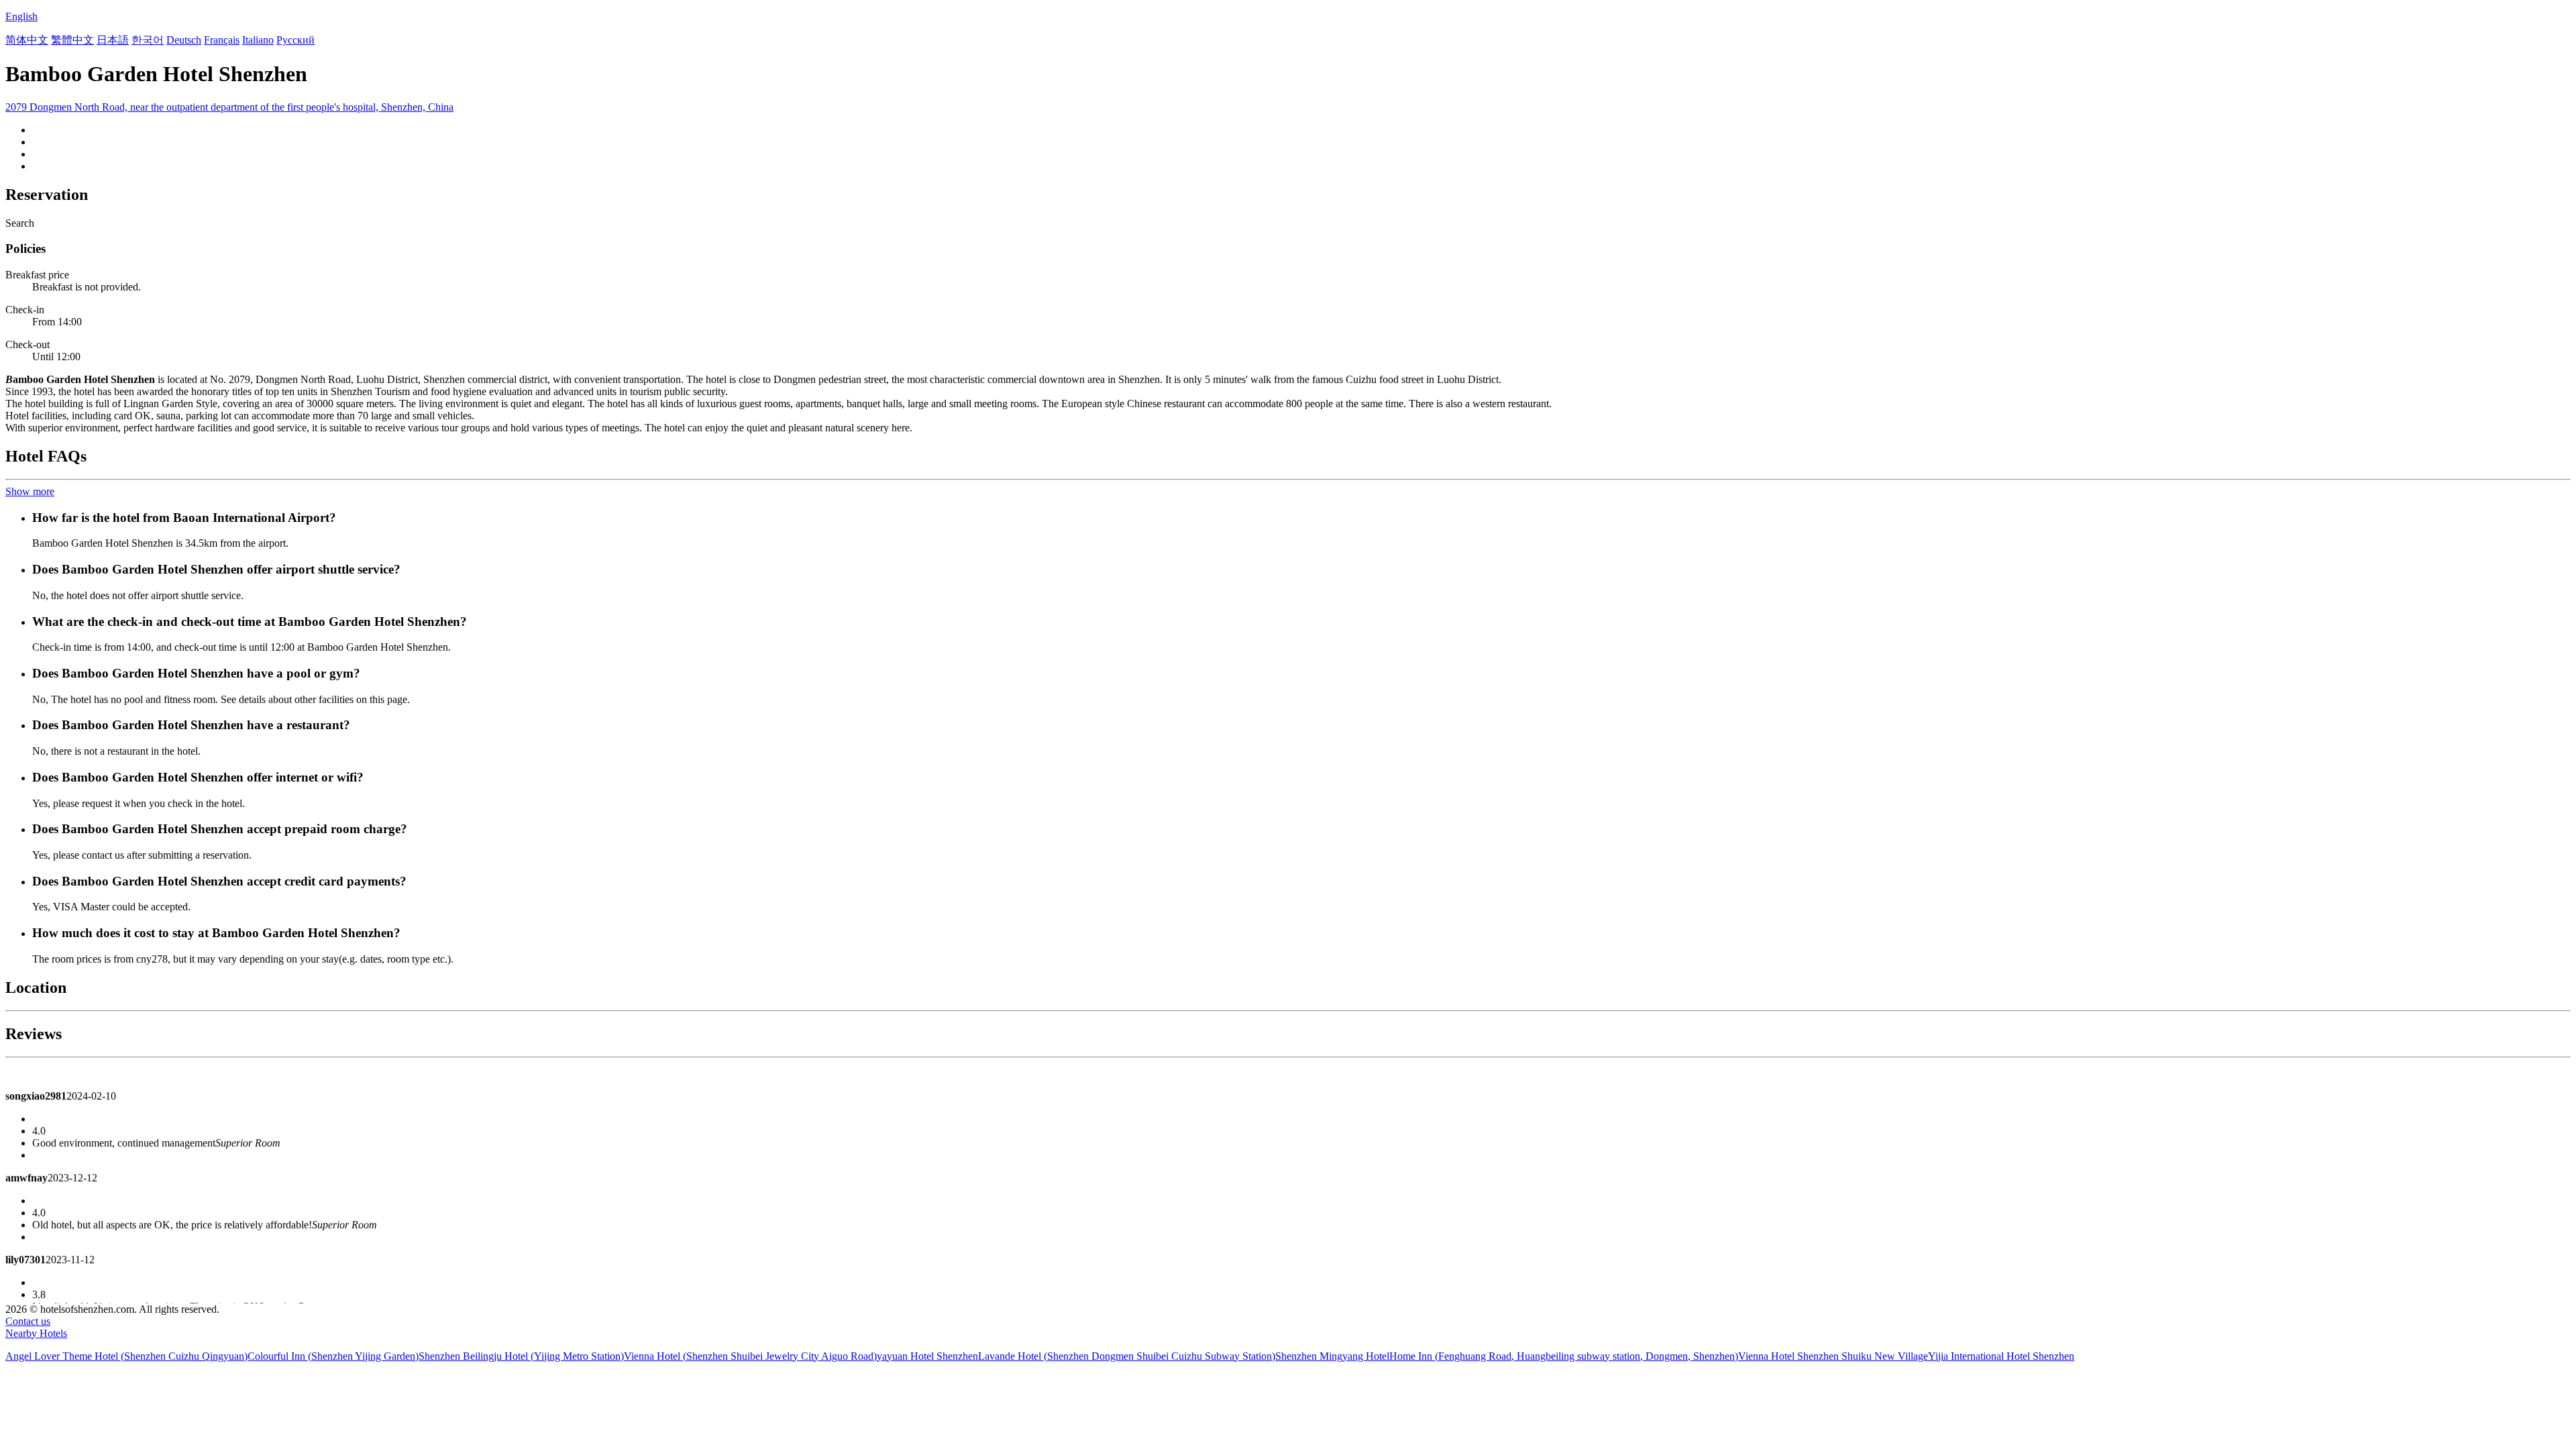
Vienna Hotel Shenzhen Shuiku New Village (1833, 1356)
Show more (30, 491)
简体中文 (27, 40)
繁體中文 (72, 40)
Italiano (258, 40)
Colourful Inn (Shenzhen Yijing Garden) (333, 1356)
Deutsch (184, 40)
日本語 (113, 40)
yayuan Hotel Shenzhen (927, 1356)
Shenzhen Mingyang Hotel (1332, 1356)
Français (222, 40)
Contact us (28, 1321)
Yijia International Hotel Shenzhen (2001, 1356)
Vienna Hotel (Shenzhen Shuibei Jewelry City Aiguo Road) (750, 1356)
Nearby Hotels (36, 1333)
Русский (296, 40)
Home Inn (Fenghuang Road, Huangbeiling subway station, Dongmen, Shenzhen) (1564, 1356)
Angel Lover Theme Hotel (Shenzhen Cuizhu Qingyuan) (126, 1356)
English (21, 16)
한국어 (148, 40)
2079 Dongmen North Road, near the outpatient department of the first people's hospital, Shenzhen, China (229, 107)
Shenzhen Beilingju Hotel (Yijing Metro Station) (521, 1356)
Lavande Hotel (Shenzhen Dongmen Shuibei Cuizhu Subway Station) (1127, 1356)
